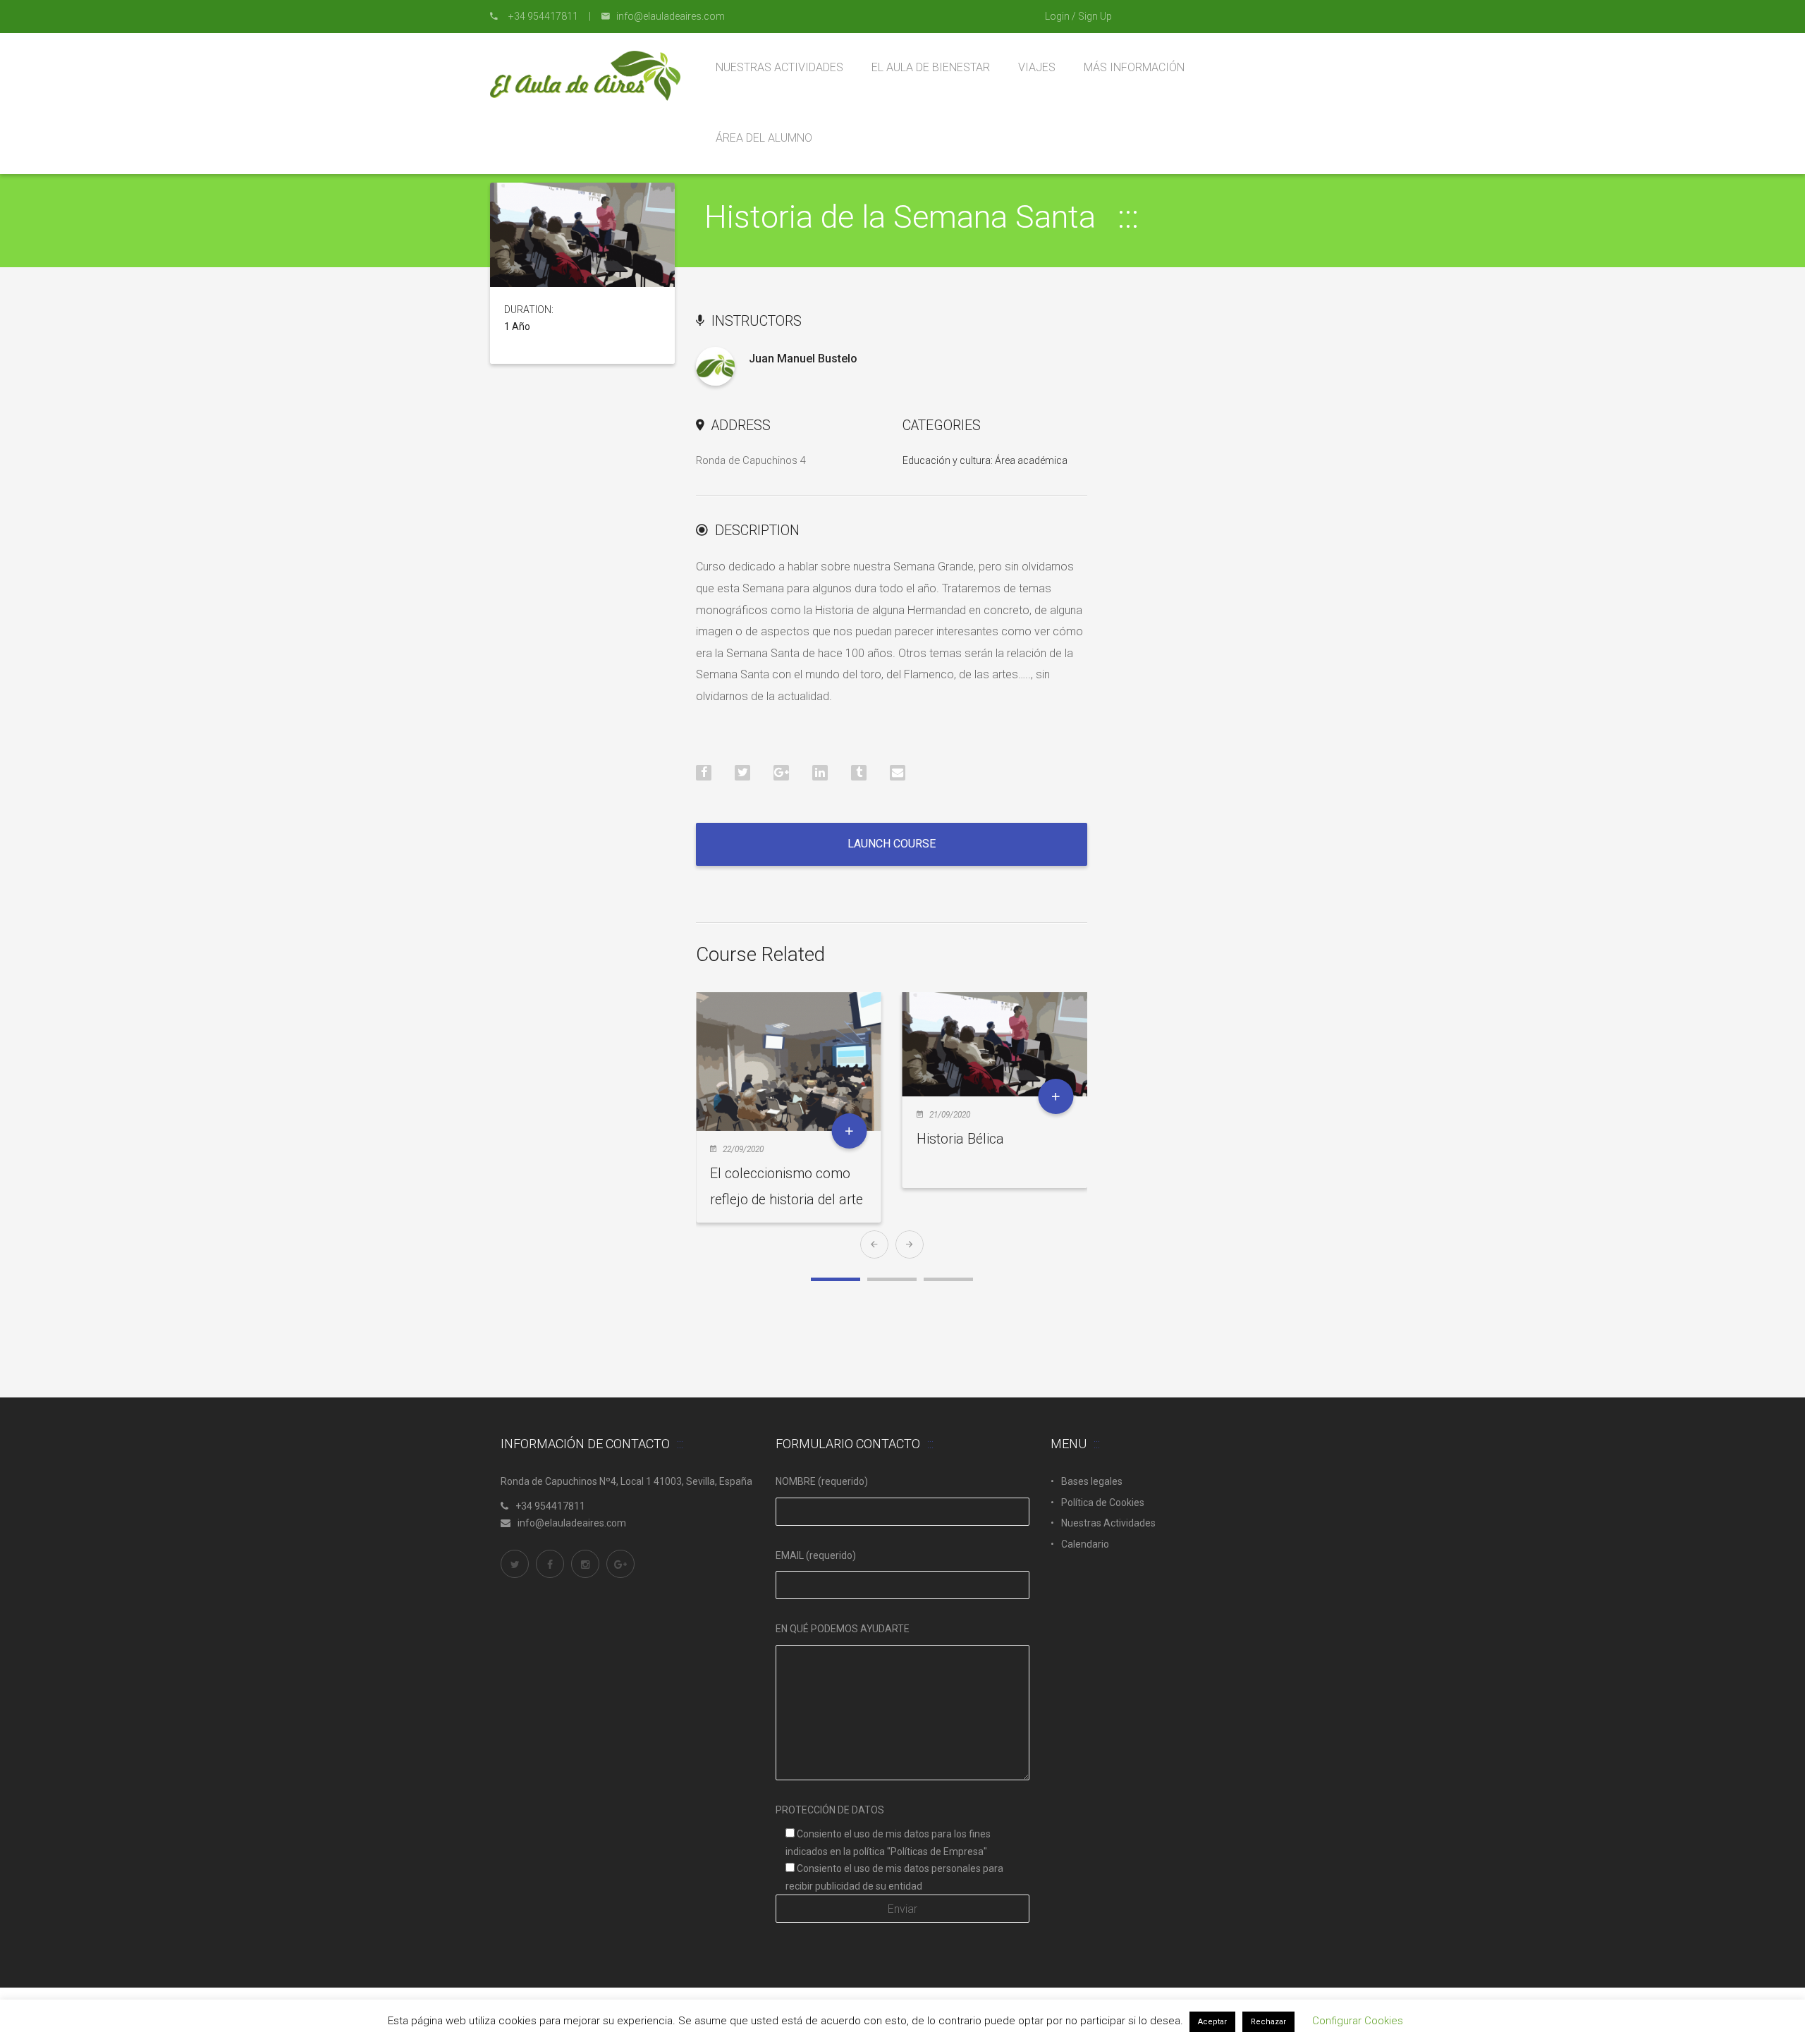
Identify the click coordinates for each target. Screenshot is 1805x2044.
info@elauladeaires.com (572, 1523)
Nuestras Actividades (1108, 1523)
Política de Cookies (1103, 1503)
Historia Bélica (960, 1139)
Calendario (1085, 1544)
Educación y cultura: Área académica (985, 460)
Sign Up (1095, 16)
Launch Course (892, 844)
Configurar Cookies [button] (1358, 2021)
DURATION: (529, 310)
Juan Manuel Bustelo (803, 359)
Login (1057, 16)
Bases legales (1092, 1481)
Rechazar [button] (1268, 2022)
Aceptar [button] (1212, 2022)
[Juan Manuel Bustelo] (715, 366)
